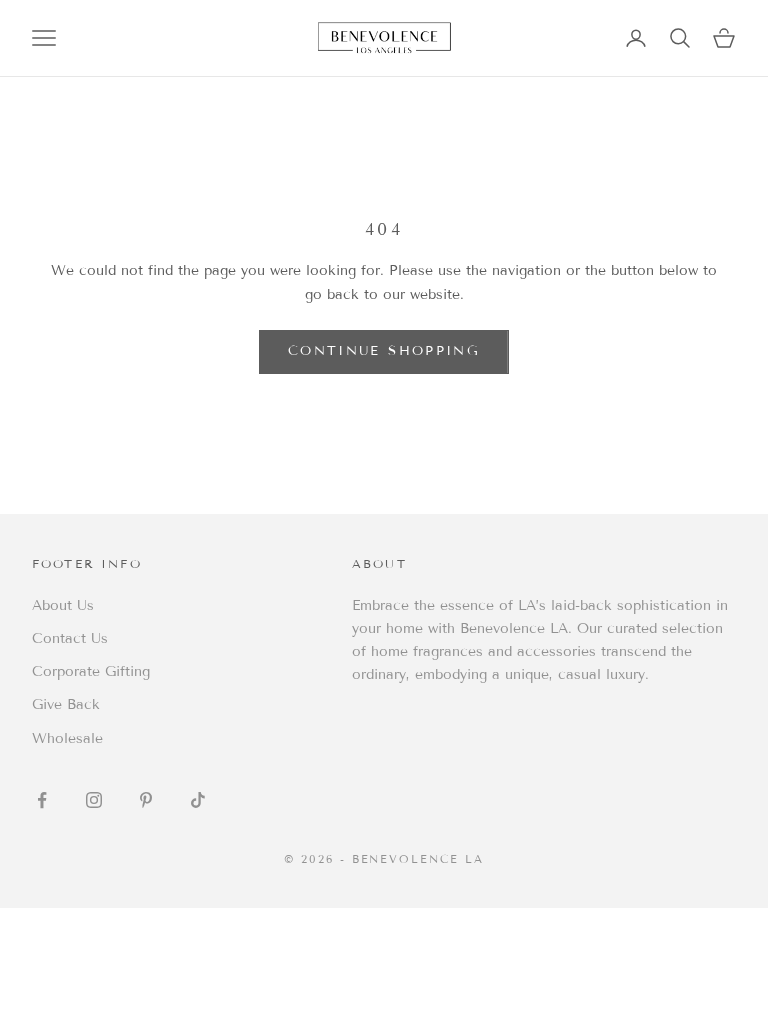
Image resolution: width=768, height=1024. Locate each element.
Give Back (66, 704)
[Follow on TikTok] (198, 800)
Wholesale (67, 738)
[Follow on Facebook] (42, 800)
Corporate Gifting (91, 671)
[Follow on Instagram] (94, 800)
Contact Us (70, 638)
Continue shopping (384, 351)
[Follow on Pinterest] (146, 800)
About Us (63, 605)
